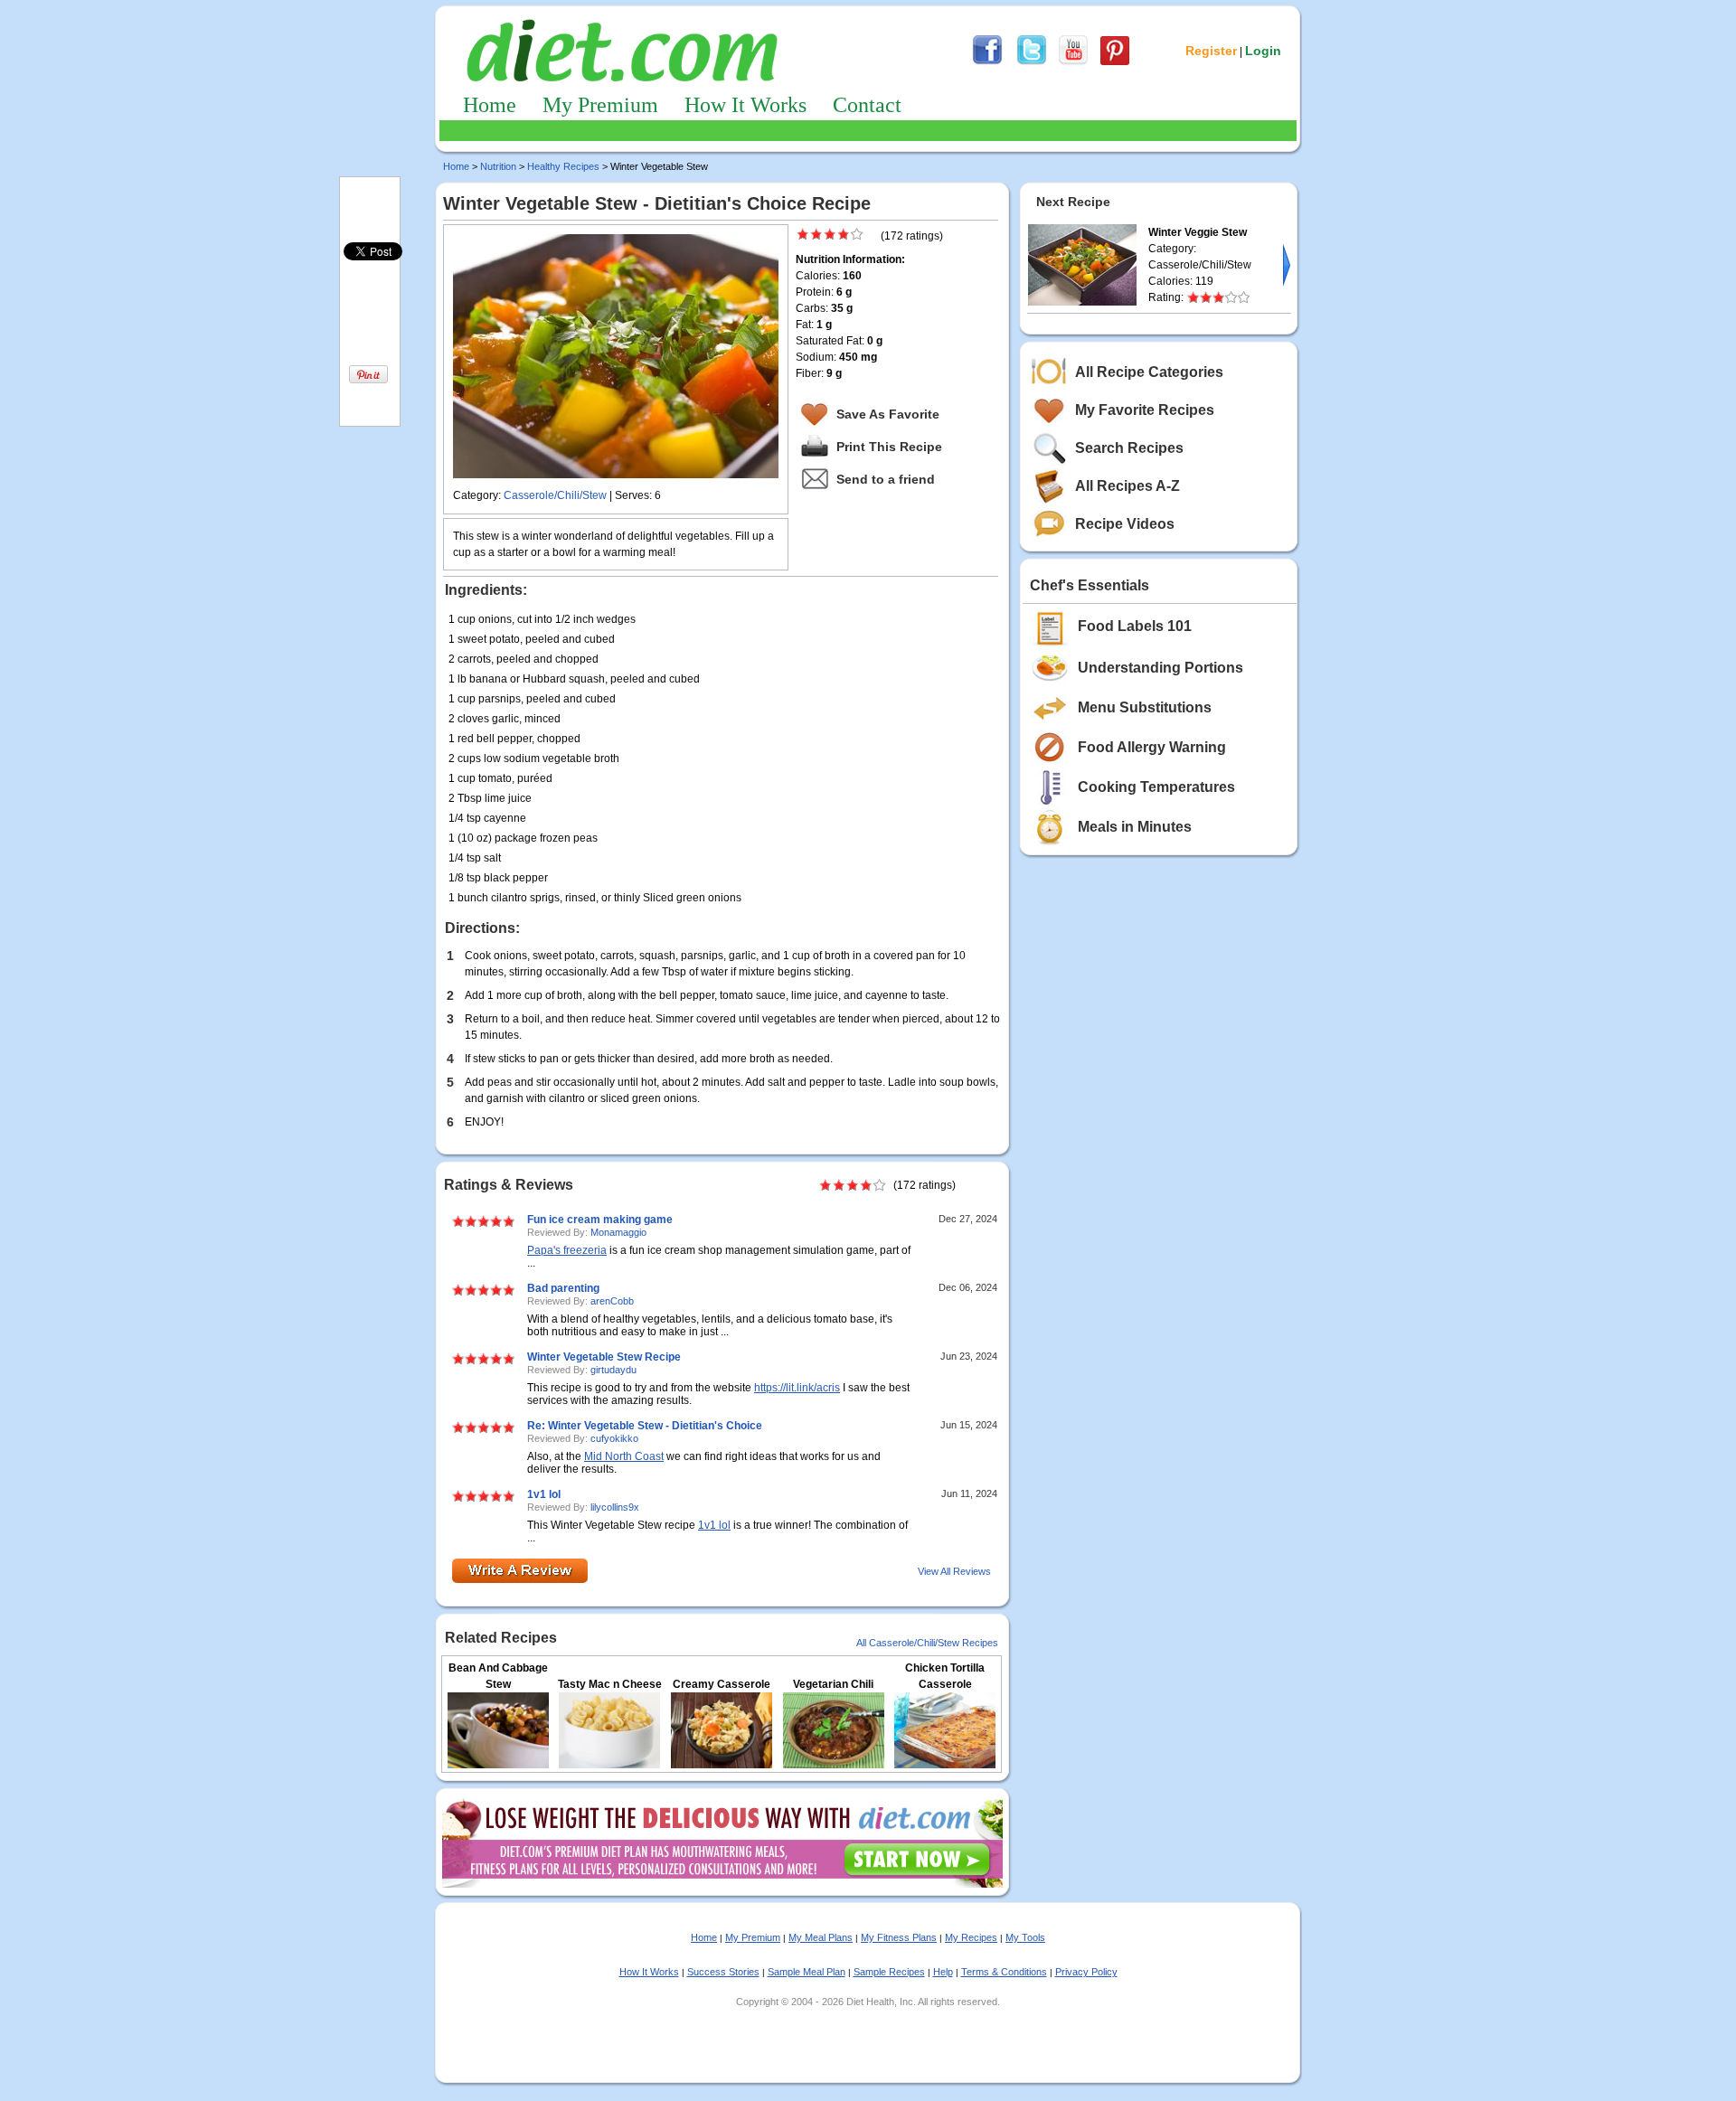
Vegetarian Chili (833, 1684)
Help (943, 1972)
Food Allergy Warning (1152, 747)
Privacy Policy (1086, 1972)
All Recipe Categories (1149, 372)
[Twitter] (1032, 62)
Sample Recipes (889, 1972)
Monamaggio (618, 1232)
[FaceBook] (987, 62)
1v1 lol (544, 1494)
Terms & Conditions (1004, 1972)
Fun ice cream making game (600, 1220)
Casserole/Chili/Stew (555, 495)
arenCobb (612, 1301)
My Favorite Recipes (1145, 410)
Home (490, 105)
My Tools (1025, 1937)
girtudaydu (613, 1370)
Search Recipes (1129, 448)
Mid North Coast (624, 1456)
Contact (867, 105)
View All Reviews (954, 1571)
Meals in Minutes (1135, 827)
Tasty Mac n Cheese (610, 1684)
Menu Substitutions (1145, 707)
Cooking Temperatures (1156, 787)
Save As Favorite (888, 414)
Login (1263, 51)
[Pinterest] (1115, 62)
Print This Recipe (889, 447)
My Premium (600, 105)
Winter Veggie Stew (1198, 232)
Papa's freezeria (567, 1250)
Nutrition (498, 166)
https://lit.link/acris (797, 1388)
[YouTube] (1073, 62)
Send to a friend (886, 479)
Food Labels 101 (1135, 626)
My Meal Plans (821, 1937)
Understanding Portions (1160, 668)
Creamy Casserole (722, 1684)
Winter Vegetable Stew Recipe (604, 1357)
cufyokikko (614, 1438)
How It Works (745, 105)
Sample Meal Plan (807, 1972)
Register (1211, 51)
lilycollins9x (615, 1507)
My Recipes (971, 1937)
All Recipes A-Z (1127, 486)
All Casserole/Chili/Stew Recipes (927, 1643)
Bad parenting (563, 1288)
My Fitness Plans (899, 1937)
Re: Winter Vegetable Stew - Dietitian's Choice (645, 1426)
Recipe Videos (1125, 524)
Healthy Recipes (563, 166)
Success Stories (723, 1972)
